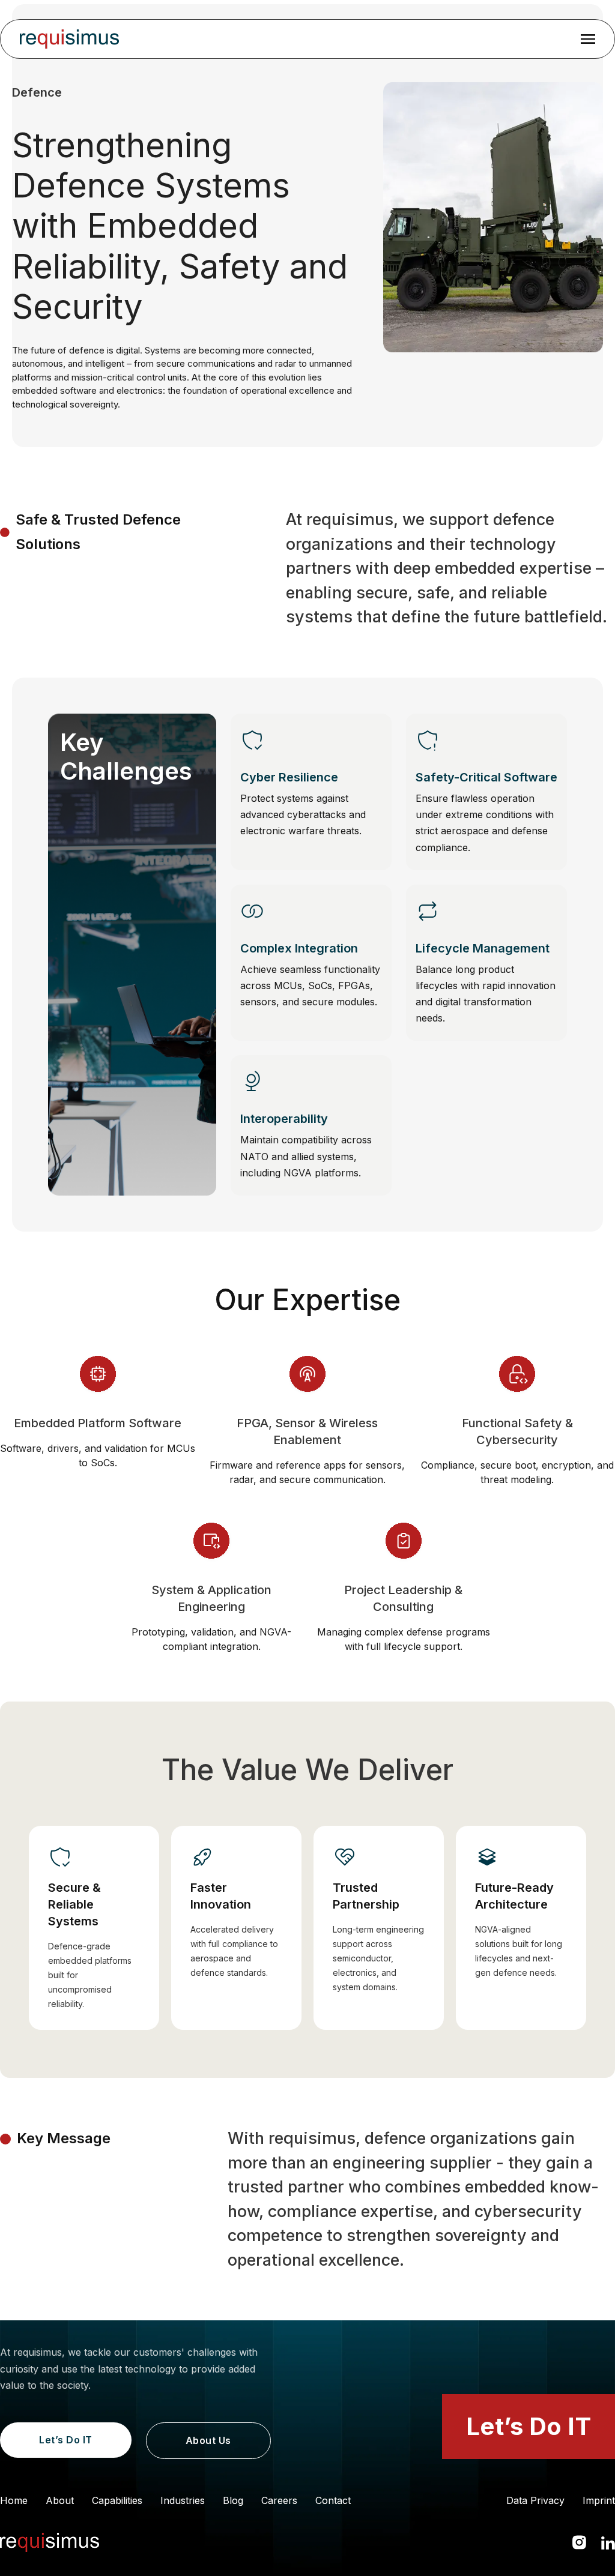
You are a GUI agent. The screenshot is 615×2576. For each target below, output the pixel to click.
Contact (333, 2500)
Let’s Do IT (66, 2440)
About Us (208, 2440)
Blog (233, 2500)
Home (14, 2500)
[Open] (588, 39)
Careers (279, 2500)
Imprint (599, 2500)
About (60, 2500)
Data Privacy (535, 2500)
